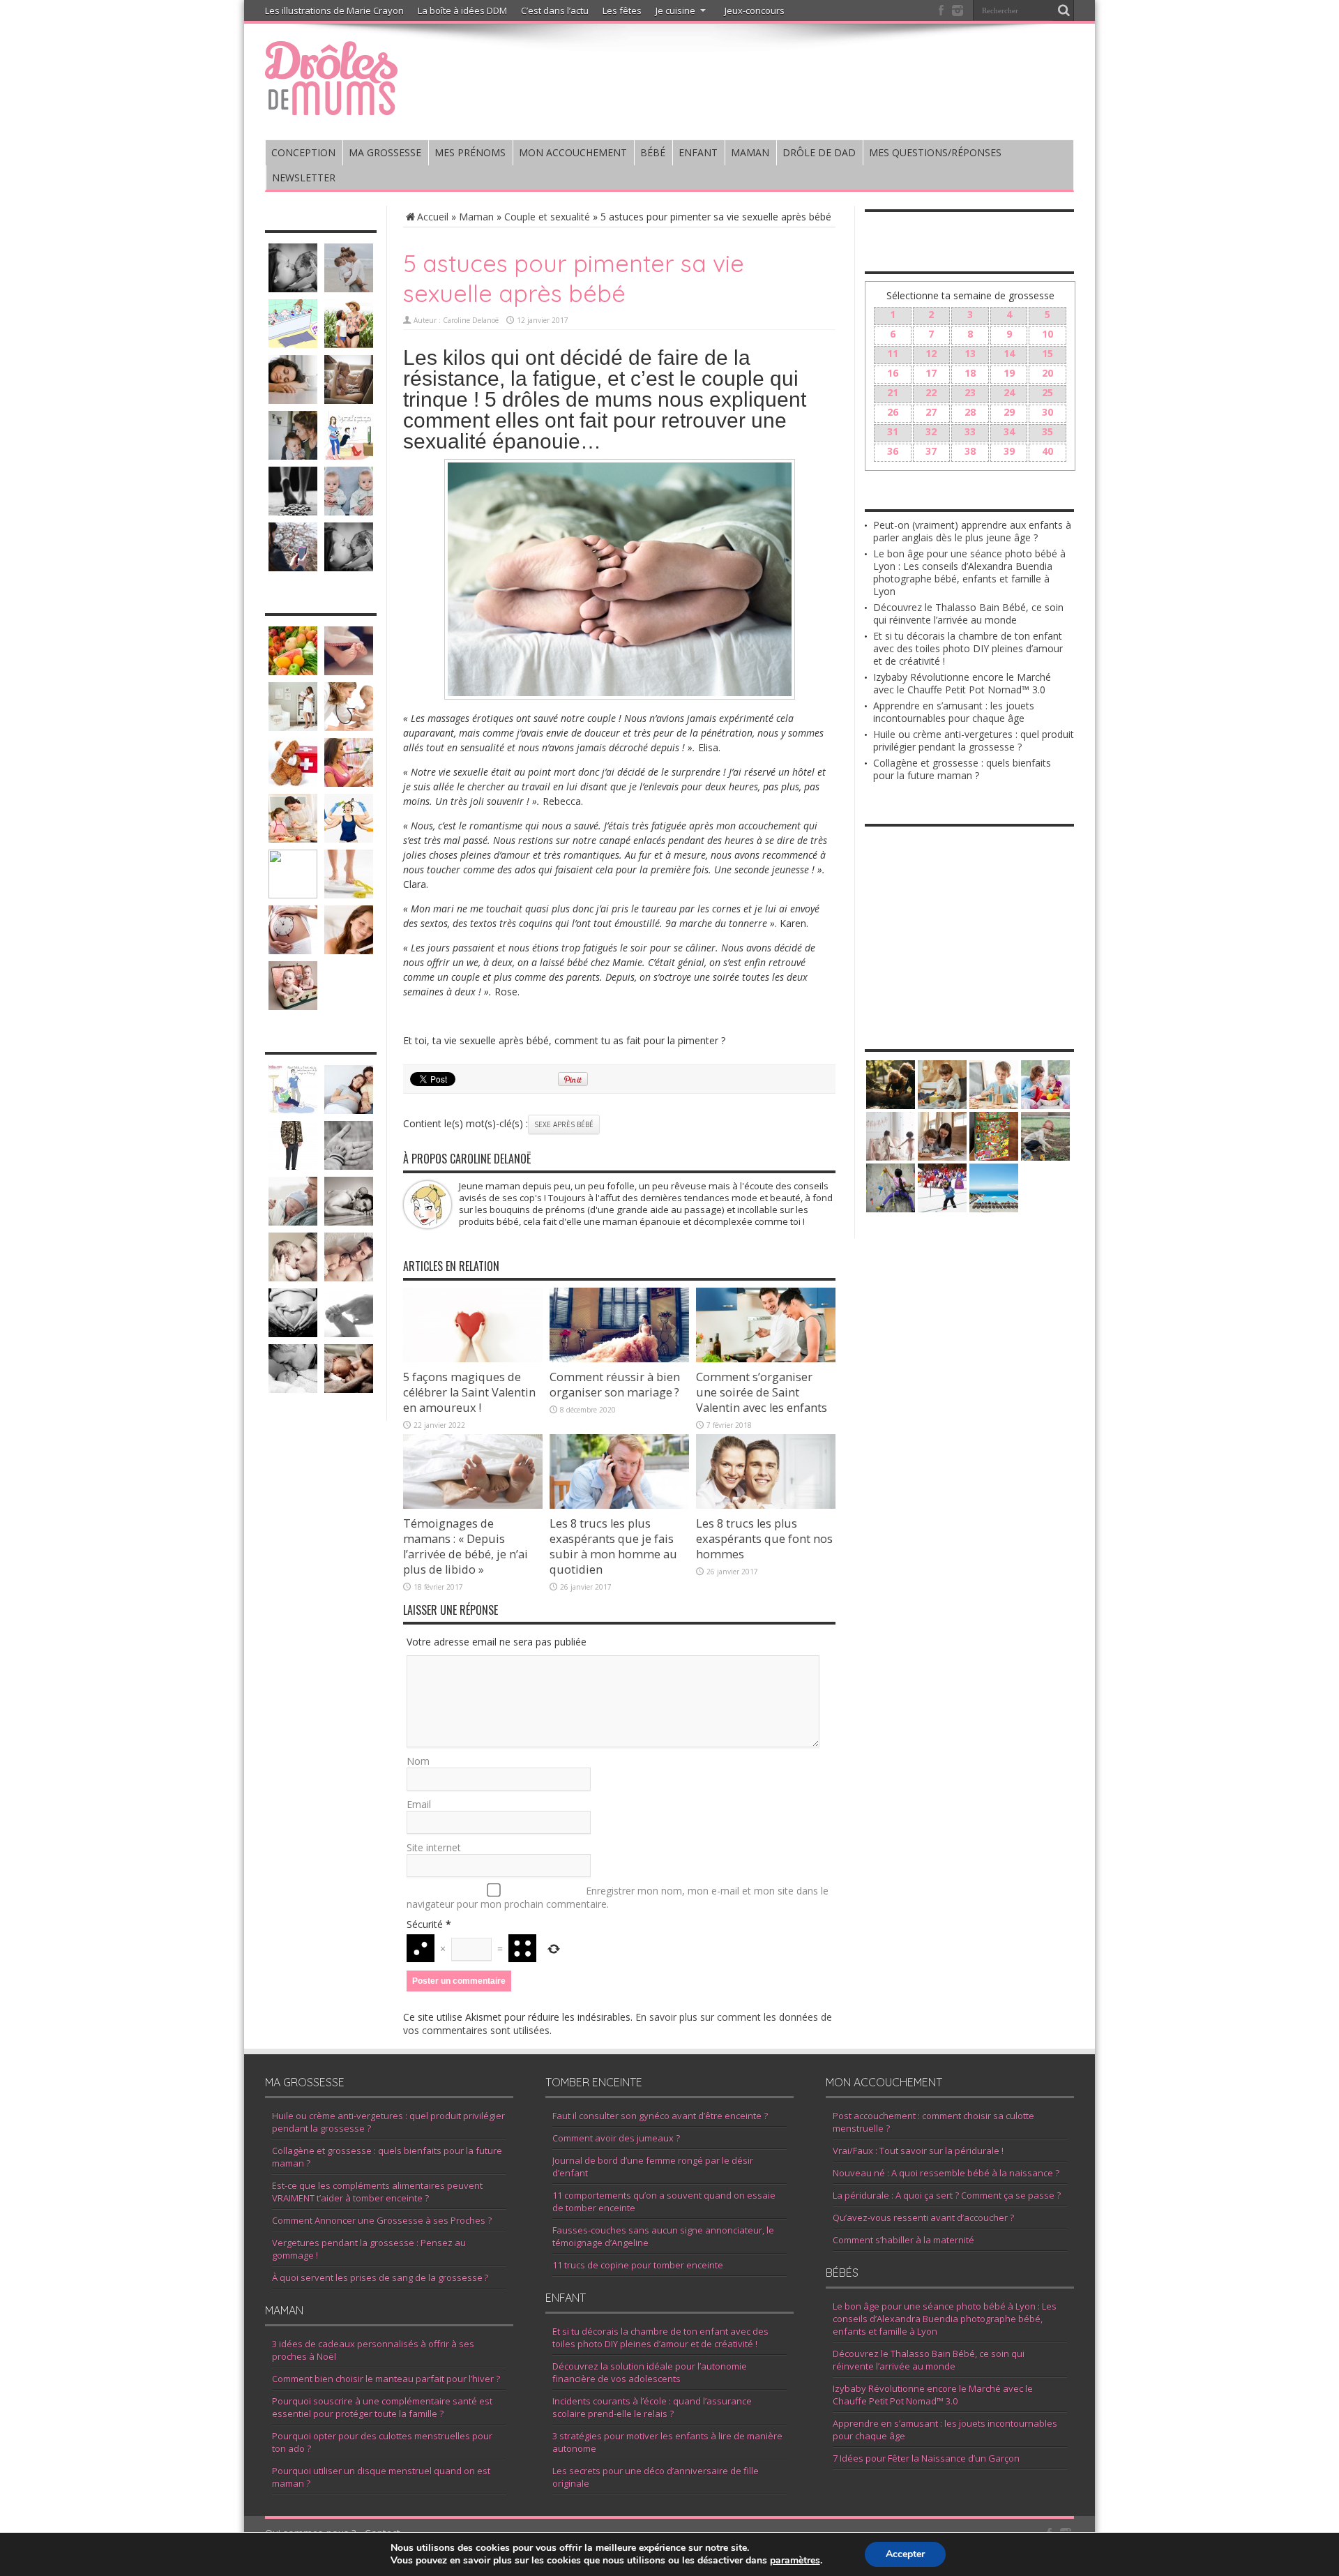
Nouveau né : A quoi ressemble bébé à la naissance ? (946, 2173)
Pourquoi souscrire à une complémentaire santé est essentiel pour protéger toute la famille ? (382, 2407)
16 (893, 373)
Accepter (905, 2554)
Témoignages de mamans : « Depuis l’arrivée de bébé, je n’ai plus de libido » (466, 1546)
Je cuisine (675, 10)
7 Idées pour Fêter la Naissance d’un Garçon (926, 2458)
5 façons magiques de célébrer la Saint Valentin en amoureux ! (469, 1392)
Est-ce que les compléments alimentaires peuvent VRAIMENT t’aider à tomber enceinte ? (377, 2192)
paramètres (795, 2561)
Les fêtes (622, 10)
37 (931, 451)
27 (931, 412)
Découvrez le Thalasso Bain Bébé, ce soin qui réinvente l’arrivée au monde (968, 613)
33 (970, 431)
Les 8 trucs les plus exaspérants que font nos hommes (764, 1539)
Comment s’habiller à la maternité (903, 2240)
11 (893, 353)
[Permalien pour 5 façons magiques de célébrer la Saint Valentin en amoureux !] (473, 1358)
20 (1047, 373)
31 (893, 431)
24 (1009, 392)
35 (1047, 431)
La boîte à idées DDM (462, 10)
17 (931, 373)
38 (970, 451)
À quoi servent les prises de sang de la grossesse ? (380, 2277)
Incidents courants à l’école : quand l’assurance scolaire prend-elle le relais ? (652, 2407)
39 (1009, 451)
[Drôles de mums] (331, 106)
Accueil (433, 217)
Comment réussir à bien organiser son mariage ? (615, 1385)
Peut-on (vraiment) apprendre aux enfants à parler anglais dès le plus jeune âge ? (972, 531)
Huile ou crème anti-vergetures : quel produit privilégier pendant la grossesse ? (974, 740)
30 (1047, 412)
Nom (418, 1761)
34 (1009, 431)
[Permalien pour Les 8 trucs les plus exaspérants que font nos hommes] (766, 1505)
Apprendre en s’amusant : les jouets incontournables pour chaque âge (954, 712)
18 (970, 373)
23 (970, 392)
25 (1047, 392)
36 (893, 451)
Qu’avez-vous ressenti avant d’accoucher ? (923, 2217)
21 (893, 392)
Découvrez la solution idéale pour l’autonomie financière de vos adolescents (650, 2372)
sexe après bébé (564, 1124)
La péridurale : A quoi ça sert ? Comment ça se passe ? (947, 2195)
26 (893, 412)
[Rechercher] (1064, 10)
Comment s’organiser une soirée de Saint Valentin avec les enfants (762, 1392)
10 (1047, 334)
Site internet (434, 1847)
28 (970, 412)
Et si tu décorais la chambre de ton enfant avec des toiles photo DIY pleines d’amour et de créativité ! (968, 648)
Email (419, 1804)
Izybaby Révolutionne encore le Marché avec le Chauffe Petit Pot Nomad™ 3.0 (962, 683)
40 (1047, 451)
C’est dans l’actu (555, 10)
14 (1009, 353)
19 (1009, 373)
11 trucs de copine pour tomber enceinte (638, 2265)
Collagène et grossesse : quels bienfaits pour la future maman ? (962, 769)
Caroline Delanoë (471, 320)
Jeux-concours (755, 10)
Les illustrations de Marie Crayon (334, 10)
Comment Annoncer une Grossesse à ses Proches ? (382, 2220)
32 (931, 431)
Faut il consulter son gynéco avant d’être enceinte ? (660, 2116)
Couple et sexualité (547, 217)
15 (1047, 353)
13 (970, 353)
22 (931, 392)
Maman (476, 217)
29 (1009, 412)
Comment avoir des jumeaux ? (616, 2138)
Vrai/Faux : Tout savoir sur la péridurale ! (918, 2151)
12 (931, 353)
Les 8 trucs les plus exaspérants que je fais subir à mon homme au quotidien (613, 1546)
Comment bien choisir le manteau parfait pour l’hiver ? (386, 2379)
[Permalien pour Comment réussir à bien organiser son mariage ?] (619, 1358)
